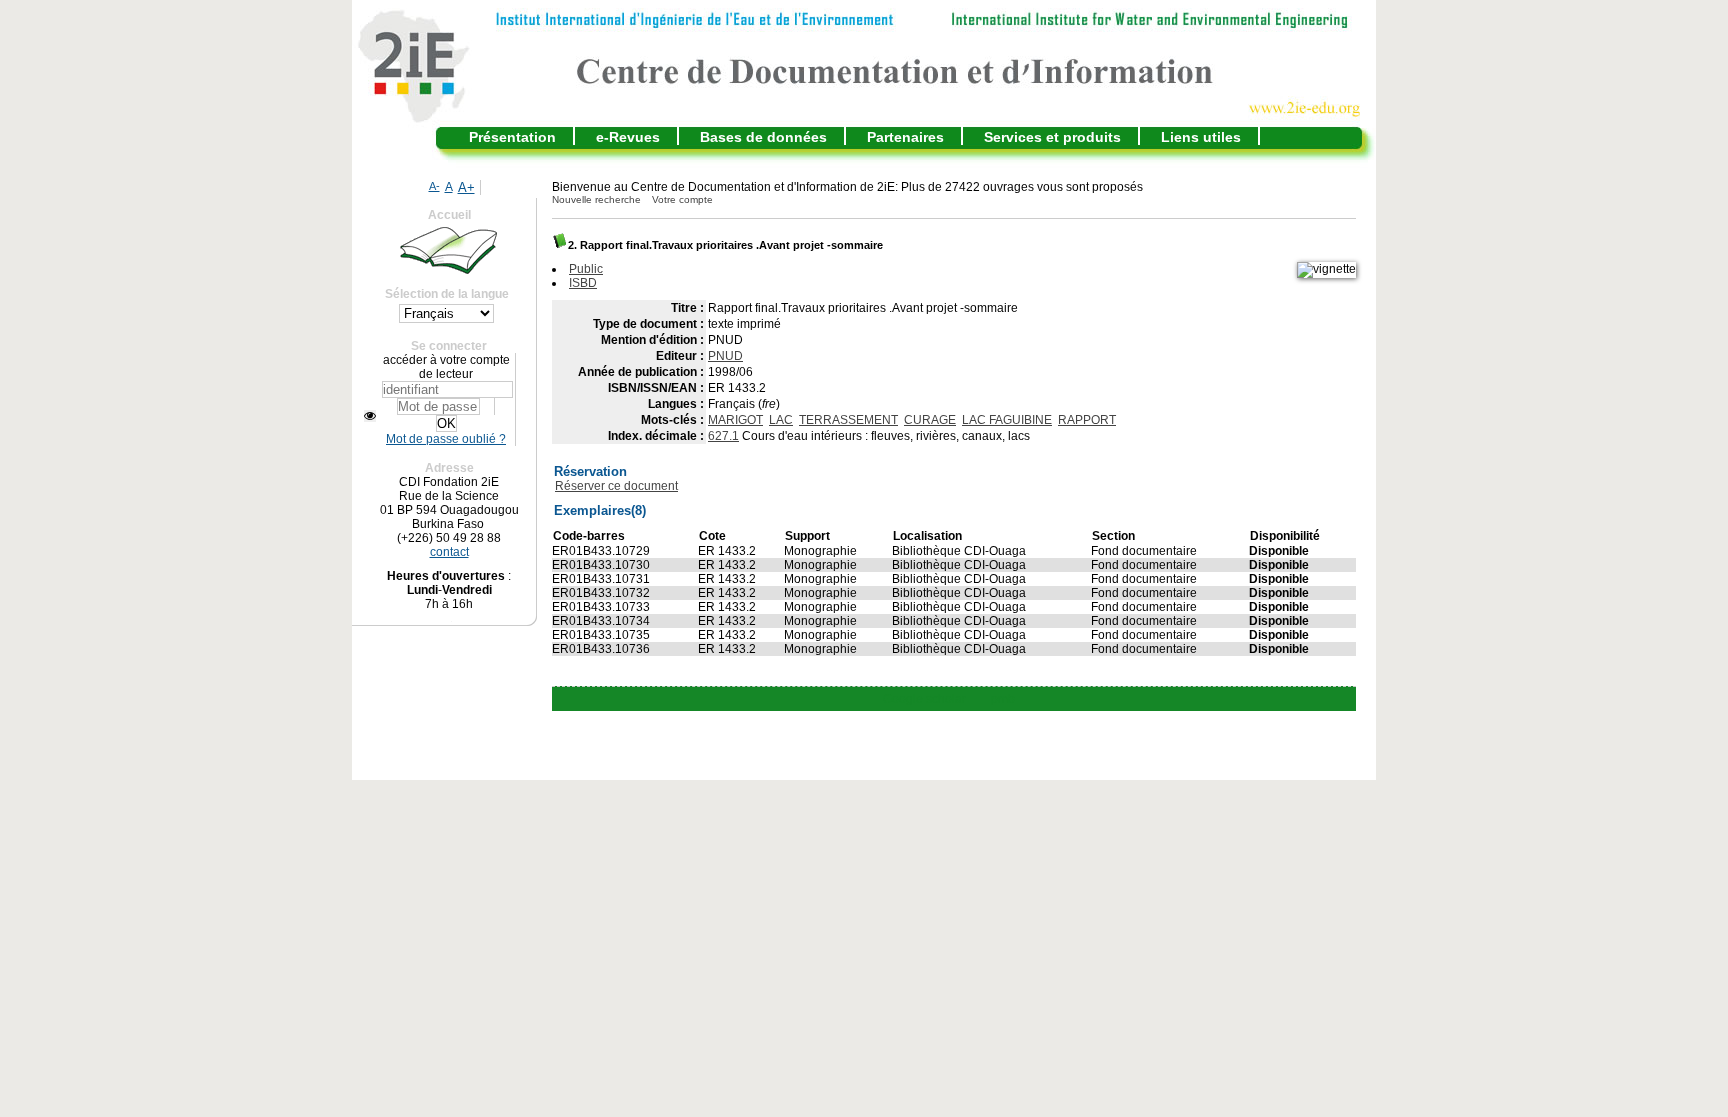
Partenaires (905, 137)
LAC (781, 420)
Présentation (512, 137)
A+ (466, 187)
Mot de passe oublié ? (446, 439)
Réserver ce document (616, 486)
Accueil (449, 215)
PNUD (725, 356)
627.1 (723, 436)
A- (434, 186)
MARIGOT (735, 420)
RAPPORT (1087, 420)
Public (586, 269)
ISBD (583, 283)
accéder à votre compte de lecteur (446, 367)
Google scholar (924, 699)
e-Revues (628, 137)
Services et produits (1052, 137)
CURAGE (930, 420)
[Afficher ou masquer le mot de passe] (370, 416)
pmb (1003, 699)
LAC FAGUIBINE (1007, 420)
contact (449, 552)
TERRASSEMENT (848, 420)
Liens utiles (1201, 137)
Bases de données (763, 137)
